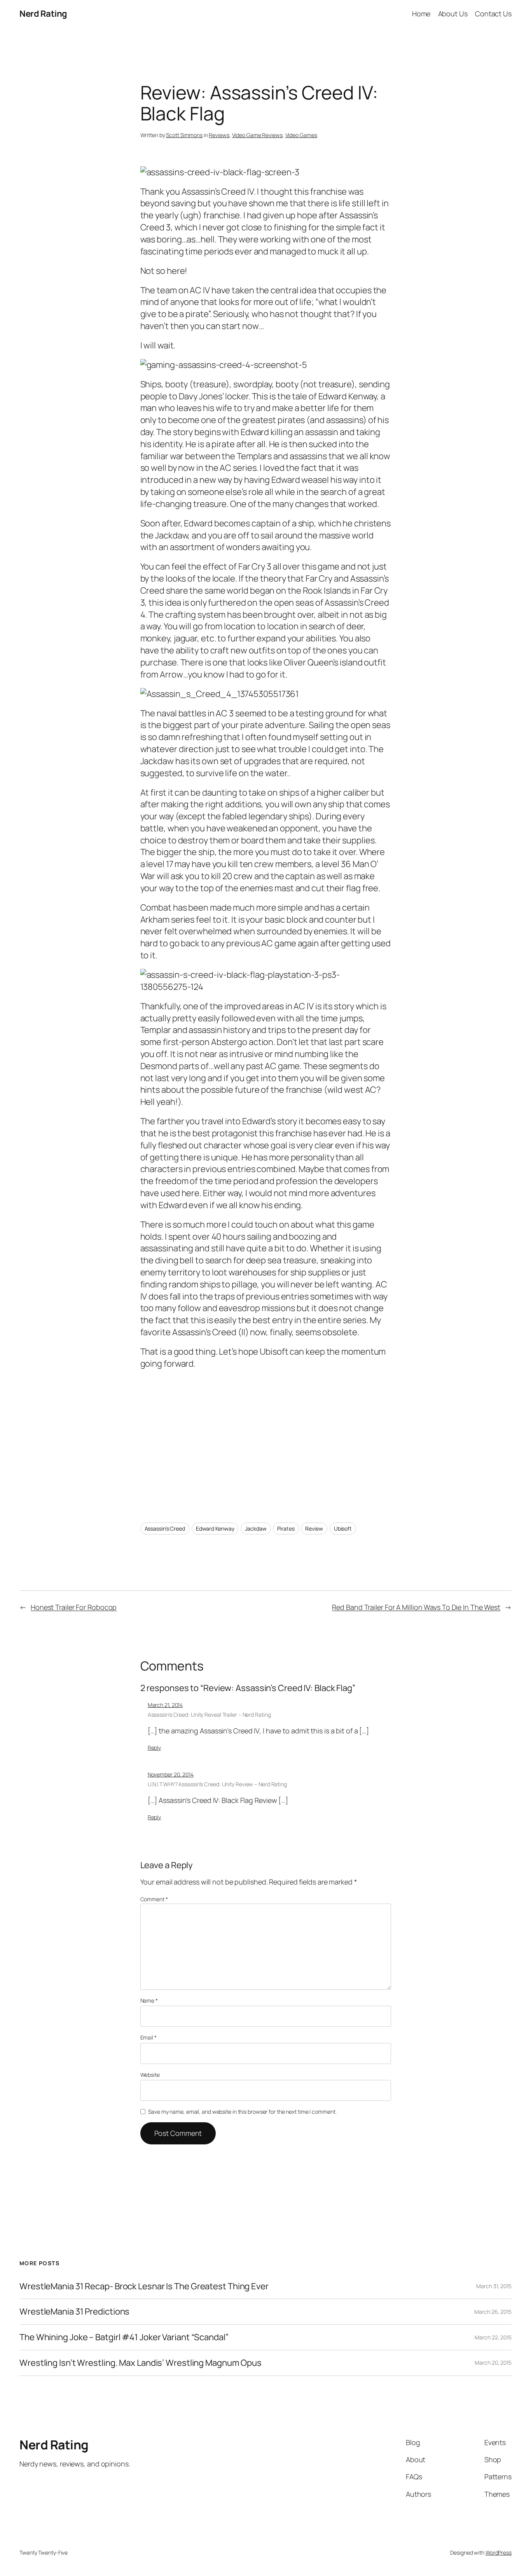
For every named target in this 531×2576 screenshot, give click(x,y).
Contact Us (493, 14)
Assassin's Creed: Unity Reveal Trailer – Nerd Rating (209, 1715)
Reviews (219, 135)
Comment (154, 1899)
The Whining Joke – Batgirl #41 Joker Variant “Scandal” (124, 2337)
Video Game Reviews (257, 135)
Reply (155, 1748)
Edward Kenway (215, 1528)
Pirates (286, 1528)
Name (149, 2000)
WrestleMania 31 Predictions (74, 2312)
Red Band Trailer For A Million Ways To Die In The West (416, 1607)
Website (150, 2075)
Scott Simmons (184, 135)
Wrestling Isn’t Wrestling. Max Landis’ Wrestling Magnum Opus (141, 2363)
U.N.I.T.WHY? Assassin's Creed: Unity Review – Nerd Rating (217, 1784)
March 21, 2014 (165, 1705)
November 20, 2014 (171, 1774)
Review (314, 1528)
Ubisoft (343, 1528)
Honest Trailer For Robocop (74, 1607)
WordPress (499, 2552)
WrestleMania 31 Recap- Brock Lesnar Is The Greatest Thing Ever (144, 2286)
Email (148, 2037)
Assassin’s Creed (165, 1528)
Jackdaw (256, 1528)
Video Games (301, 135)
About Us (453, 14)
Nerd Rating (43, 14)
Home (421, 14)
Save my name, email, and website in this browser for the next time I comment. (242, 2112)
